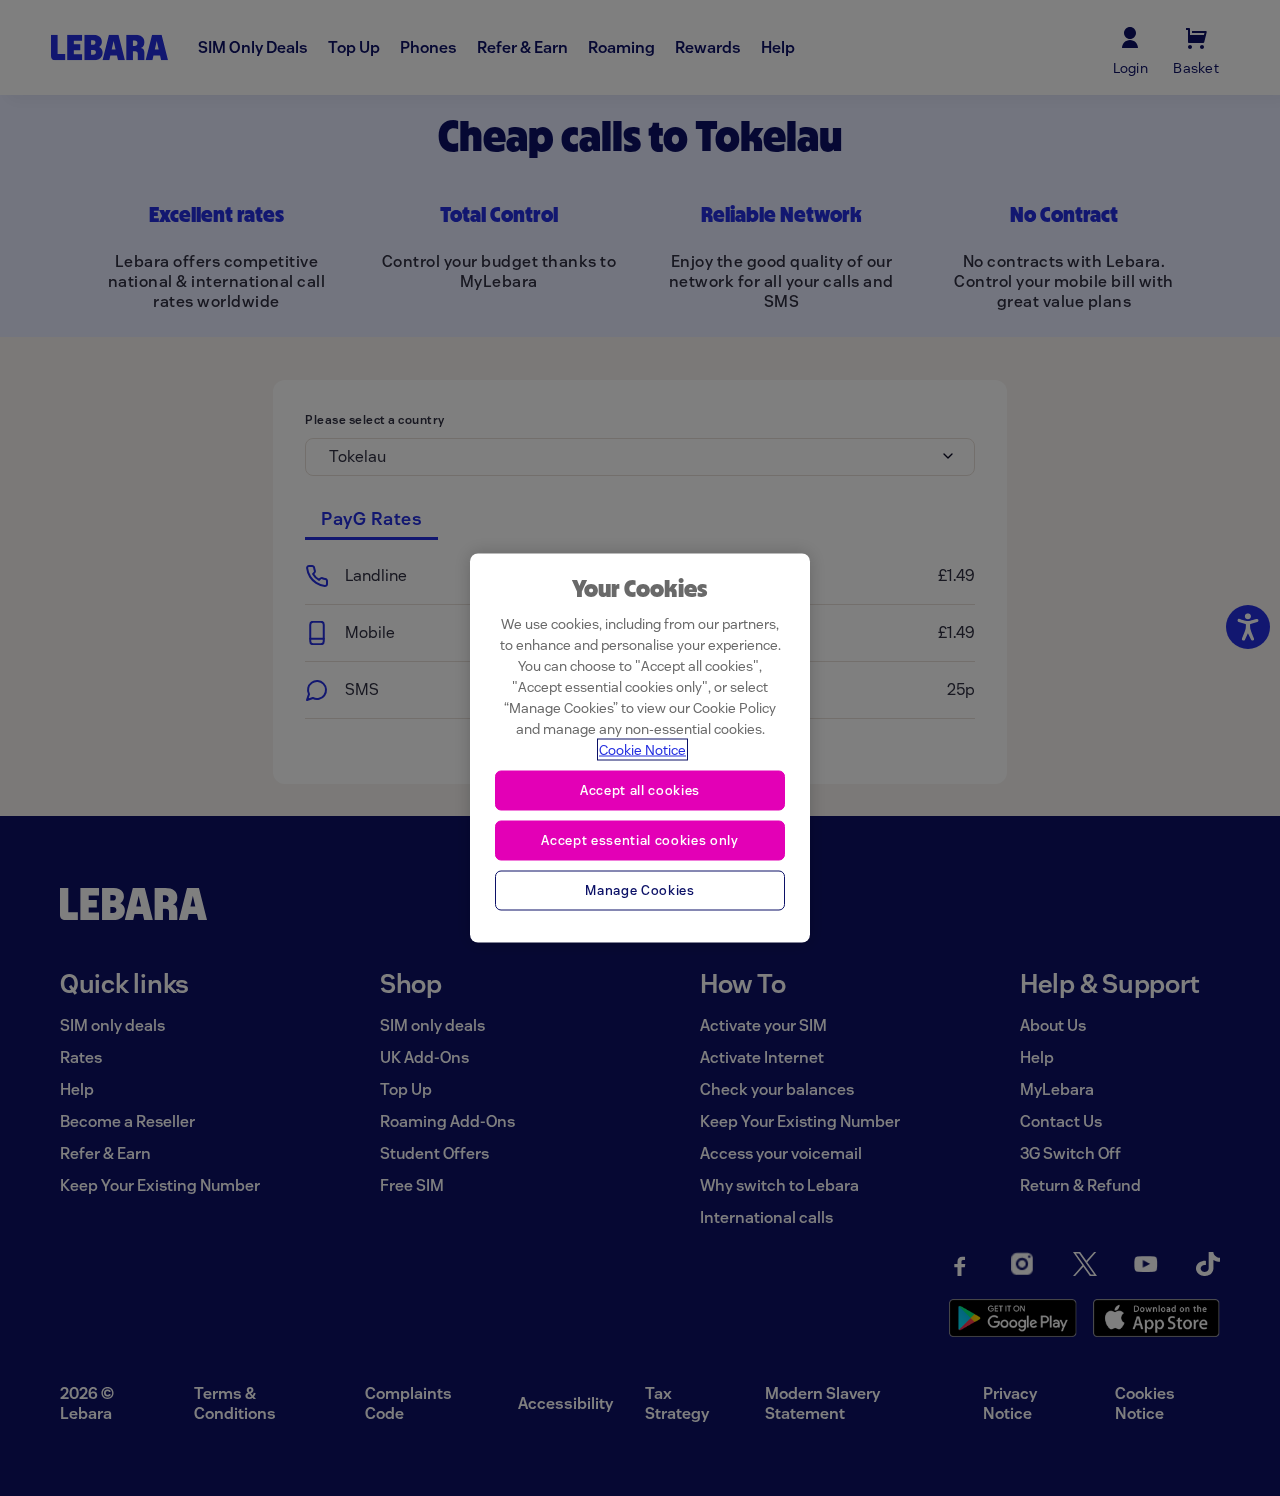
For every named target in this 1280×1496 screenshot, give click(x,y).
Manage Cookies (639, 889)
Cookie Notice (642, 750)
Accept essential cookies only (639, 839)
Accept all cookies (640, 790)
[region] (640, 748)
